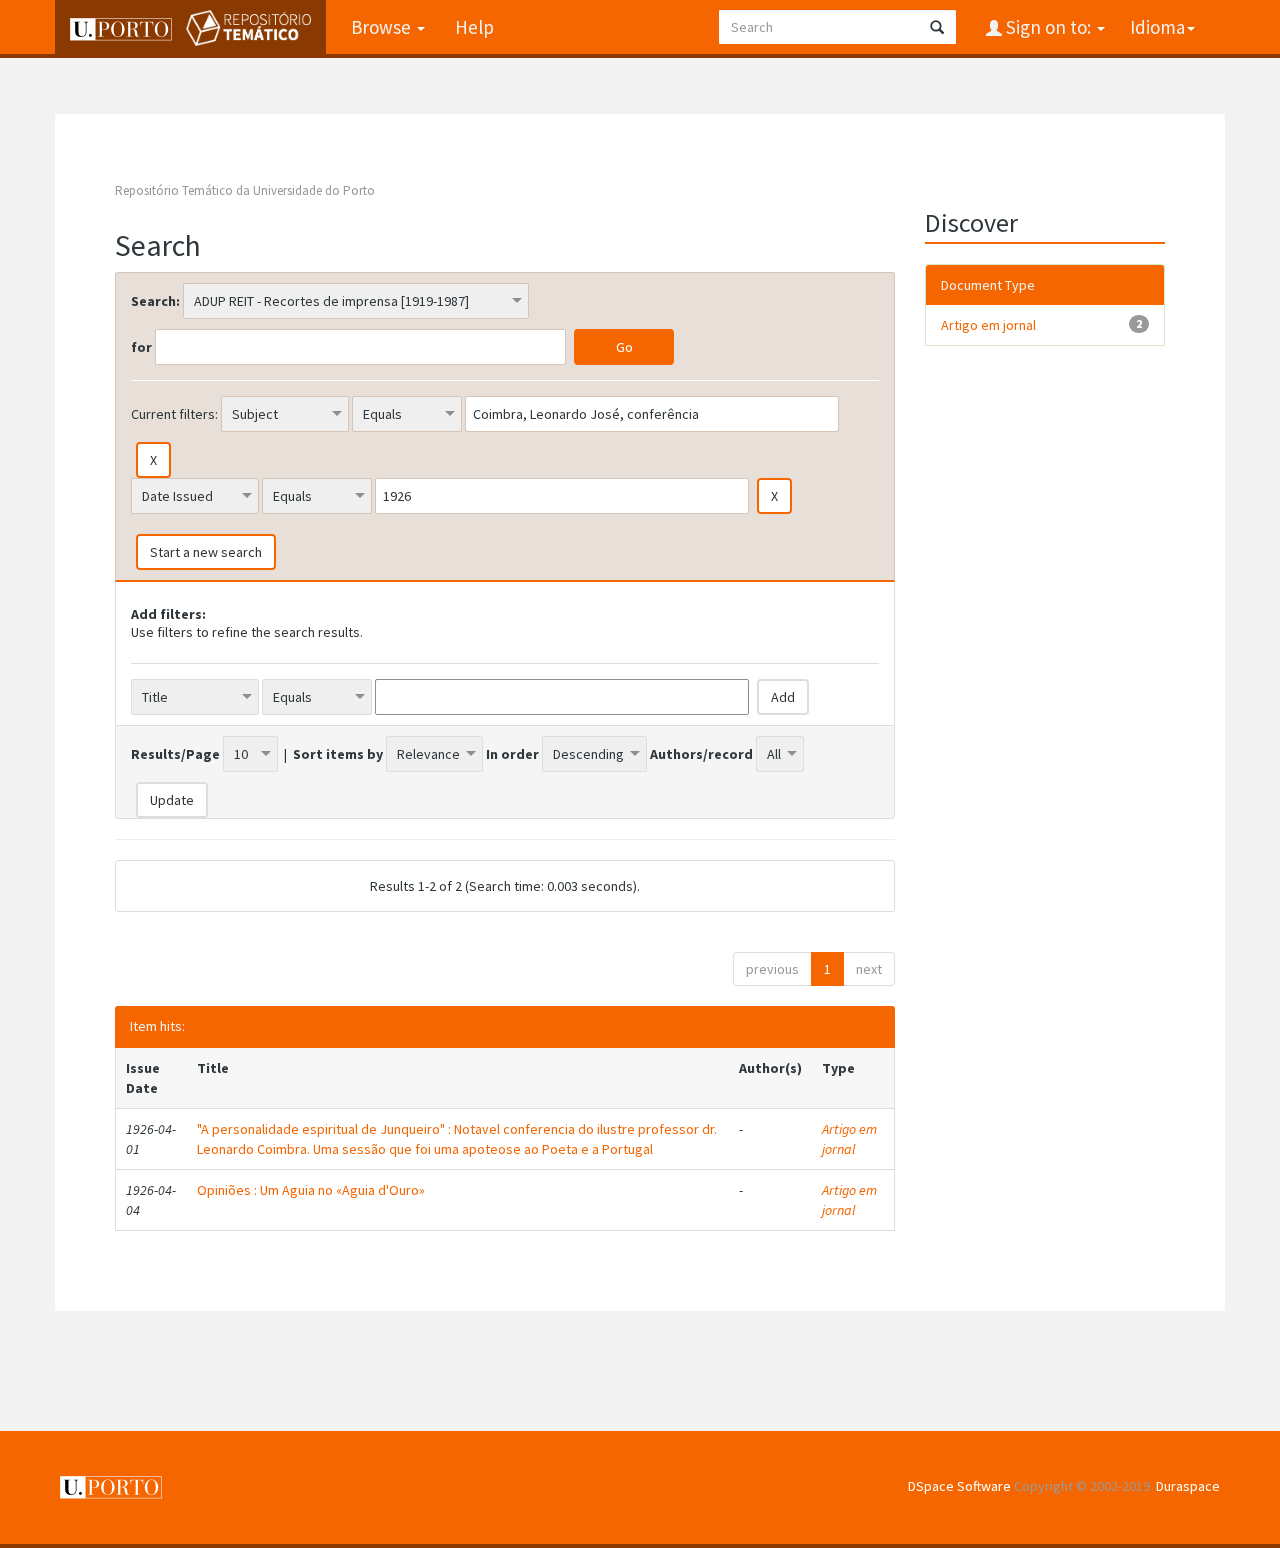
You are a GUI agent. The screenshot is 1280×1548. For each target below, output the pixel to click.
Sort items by (338, 754)
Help (474, 27)
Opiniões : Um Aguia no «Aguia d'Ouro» (311, 1190)
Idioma (1157, 27)
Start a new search (206, 552)
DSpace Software (959, 1486)
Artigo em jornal (849, 1139)
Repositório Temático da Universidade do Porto (245, 190)
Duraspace (1188, 1486)
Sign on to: (1048, 27)
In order (512, 754)
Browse (383, 27)
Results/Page (175, 754)
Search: (155, 301)
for (141, 347)
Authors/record (701, 754)
